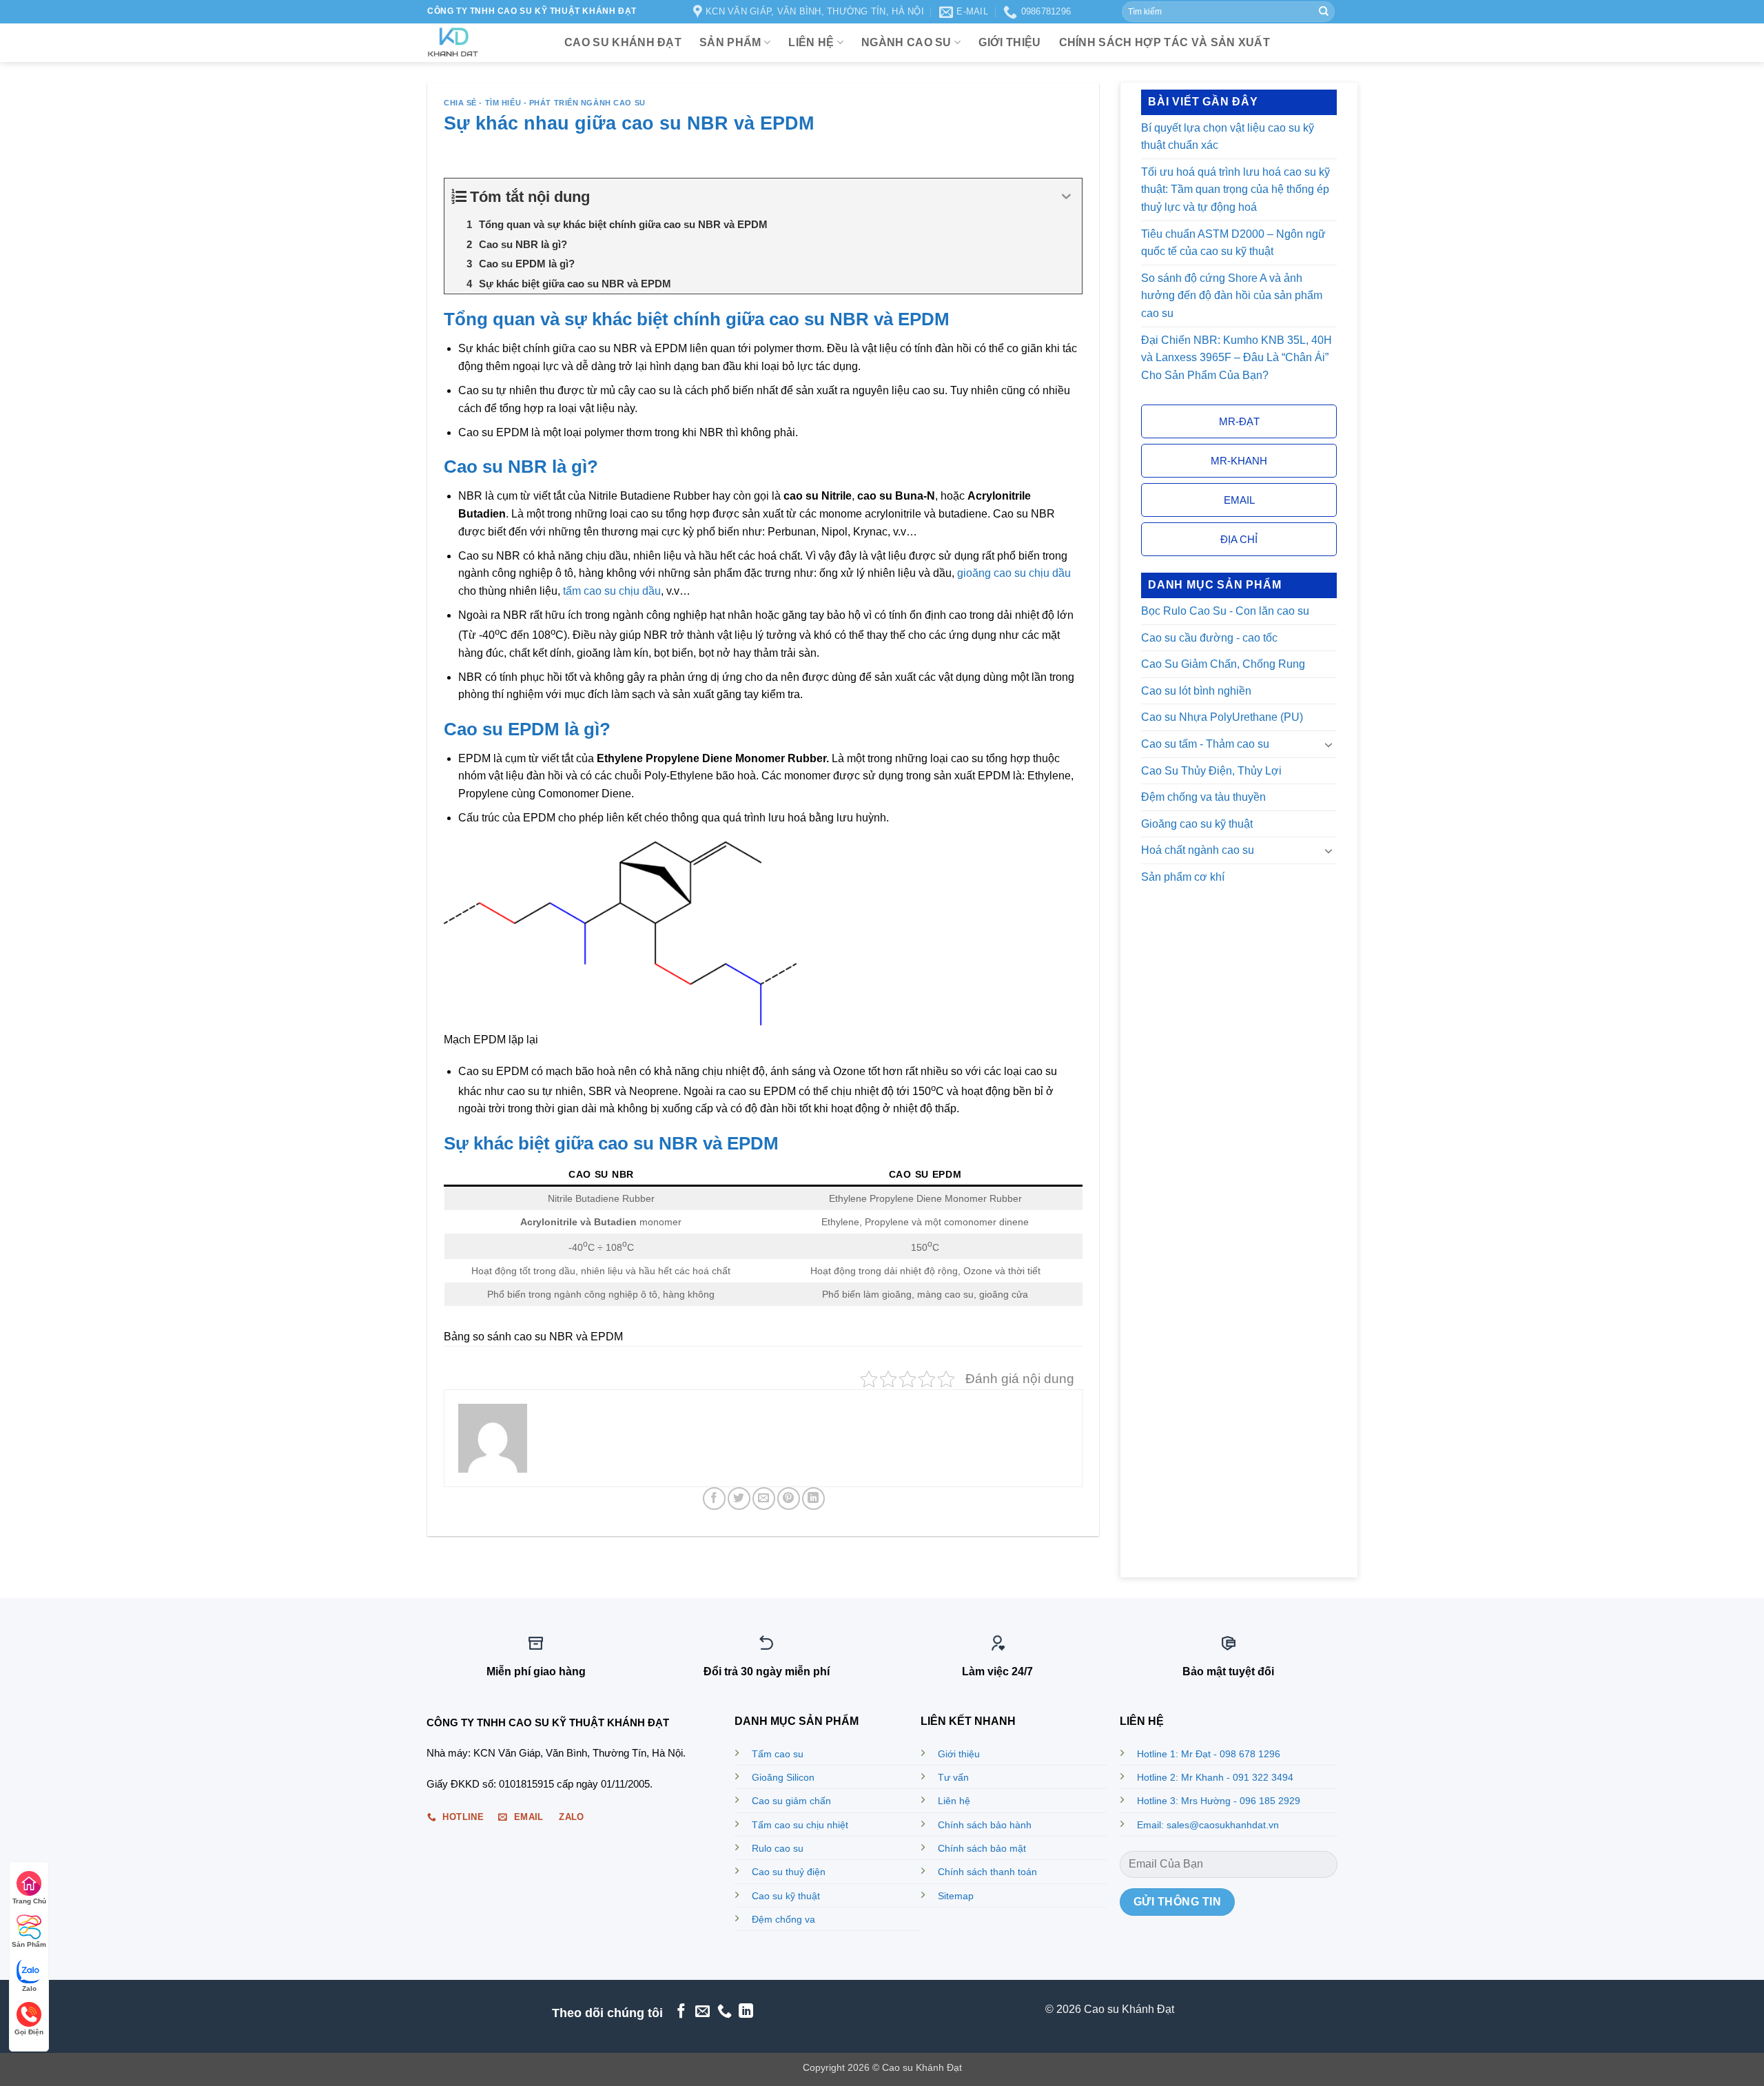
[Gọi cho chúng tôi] (725, 2012)
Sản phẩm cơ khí (1183, 877)
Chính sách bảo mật (982, 1848)
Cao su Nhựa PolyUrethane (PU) (1222, 718)
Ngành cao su (906, 42)
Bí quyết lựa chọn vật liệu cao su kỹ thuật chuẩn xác (1228, 137)
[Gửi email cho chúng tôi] (702, 2012)
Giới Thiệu (1009, 42)
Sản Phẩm (29, 1944)
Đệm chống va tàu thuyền (1203, 797)
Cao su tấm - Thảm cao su (1205, 744)
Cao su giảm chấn (791, 1801)
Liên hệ (954, 1801)
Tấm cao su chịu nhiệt (800, 1825)
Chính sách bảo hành (985, 1825)
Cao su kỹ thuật (786, 1896)
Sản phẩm (730, 42)
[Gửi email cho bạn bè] (764, 1499)
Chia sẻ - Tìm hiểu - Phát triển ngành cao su (545, 103)
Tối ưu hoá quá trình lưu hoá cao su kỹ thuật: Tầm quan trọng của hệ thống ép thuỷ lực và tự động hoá (1235, 190)
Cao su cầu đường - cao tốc (1209, 638)
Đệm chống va (783, 1919)
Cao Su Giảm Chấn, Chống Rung (1223, 665)
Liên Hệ (811, 42)
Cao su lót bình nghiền (1196, 691)
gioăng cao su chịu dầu (1014, 573)
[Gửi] (1324, 12)
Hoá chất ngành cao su (1198, 851)
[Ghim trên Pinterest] (789, 1499)
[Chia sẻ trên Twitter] (739, 1499)
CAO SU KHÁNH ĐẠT (623, 42)
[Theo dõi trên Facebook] (680, 2012)
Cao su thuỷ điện (789, 1872)
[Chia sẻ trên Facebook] (714, 1499)
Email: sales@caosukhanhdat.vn (1208, 1825)
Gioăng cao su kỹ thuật (1197, 824)
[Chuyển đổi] (1329, 744)
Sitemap (956, 1896)
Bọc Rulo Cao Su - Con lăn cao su (1225, 611)
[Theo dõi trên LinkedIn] (746, 2012)
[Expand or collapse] (1066, 197)
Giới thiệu (959, 1754)
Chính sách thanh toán (987, 1872)
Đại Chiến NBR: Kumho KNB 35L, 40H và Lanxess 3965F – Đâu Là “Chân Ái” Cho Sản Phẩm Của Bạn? (1237, 358)
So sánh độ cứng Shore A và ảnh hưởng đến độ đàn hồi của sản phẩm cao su (1232, 296)
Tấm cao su (778, 1754)
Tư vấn (953, 1777)
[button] (1239, 422)
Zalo (29, 1988)
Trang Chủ (29, 1901)
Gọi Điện (29, 2032)
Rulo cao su (778, 1848)
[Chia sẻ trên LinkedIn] (813, 1499)
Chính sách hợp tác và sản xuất (1165, 42)
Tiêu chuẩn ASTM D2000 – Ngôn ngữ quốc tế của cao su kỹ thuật (1233, 243)
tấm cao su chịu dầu (612, 591)
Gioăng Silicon (783, 1777)
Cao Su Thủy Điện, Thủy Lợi (1211, 771)
